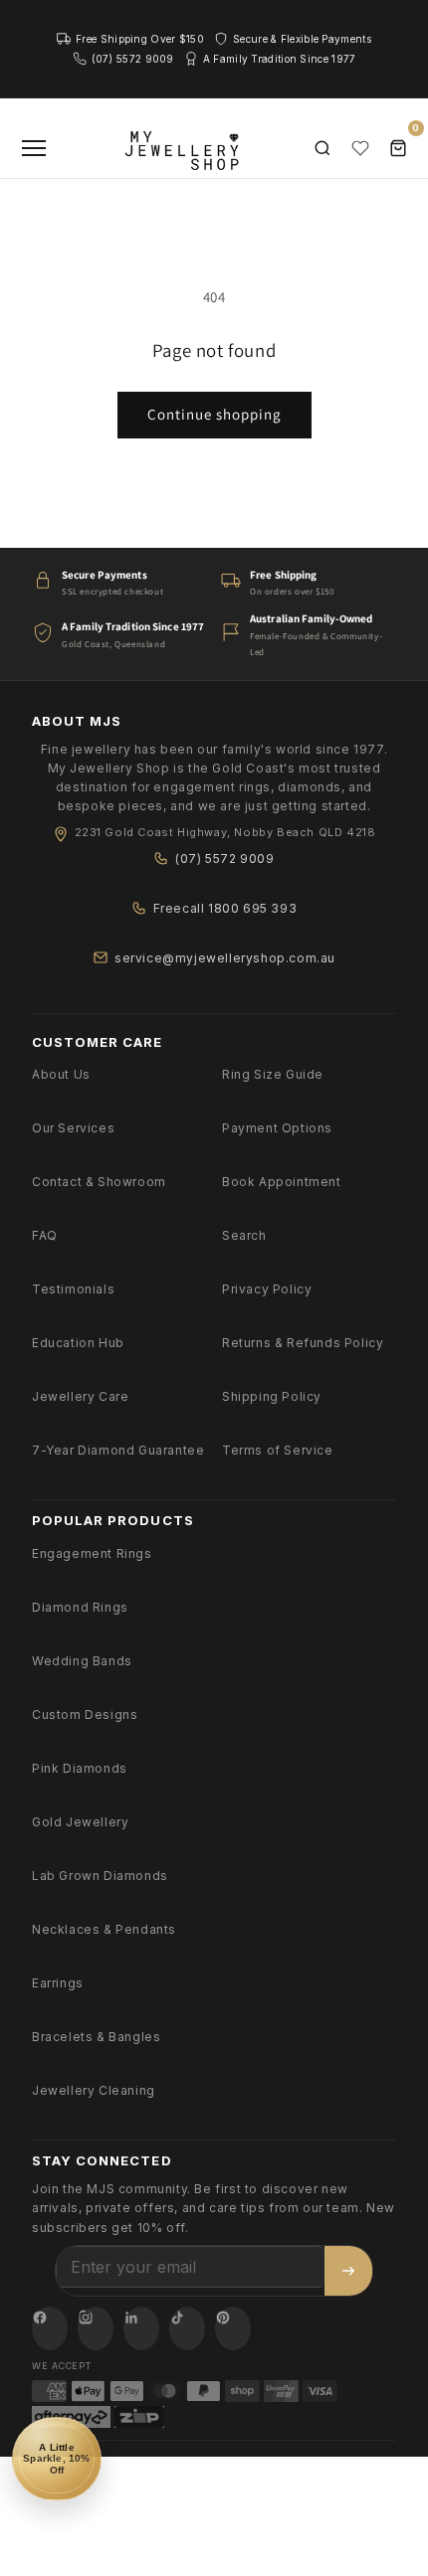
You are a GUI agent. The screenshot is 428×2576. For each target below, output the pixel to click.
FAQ (45, 1235)
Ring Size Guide (273, 1074)
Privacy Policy (267, 1289)
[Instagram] (96, 2328)
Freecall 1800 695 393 (225, 908)
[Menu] (34, 148)
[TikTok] (187, 2328)
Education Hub (78, 1343)
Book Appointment (282, 1182)
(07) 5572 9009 (224, 859)
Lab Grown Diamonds (100, 1876)
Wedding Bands (82, 1661)
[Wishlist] (360, 148)
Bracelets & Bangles (96, 2037)
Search (244, 1235)
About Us (61, 1074)
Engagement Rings (92, 1553)
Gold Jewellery (80, 1822)
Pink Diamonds (80, 1768)
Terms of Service (278, 1450)
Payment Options (277, 1128)
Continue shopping (214, 414)
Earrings (58, 1983)
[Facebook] (50, 2328)
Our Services (73, 1128)
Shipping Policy (272, 1396)
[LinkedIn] (141, 2328)
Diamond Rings (80, 1607)
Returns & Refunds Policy (303, 1343)
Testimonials (73, 1289)
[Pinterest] (233, 2328)
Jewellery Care (80, 1396)
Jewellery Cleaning (94, 2090)
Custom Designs (85, 1715)
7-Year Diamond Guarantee (118, 1450)
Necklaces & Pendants (104, 1929)
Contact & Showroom (99, 1182)
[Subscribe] (348, 2271)
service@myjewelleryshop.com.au (225, 958)
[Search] (322, 148)
